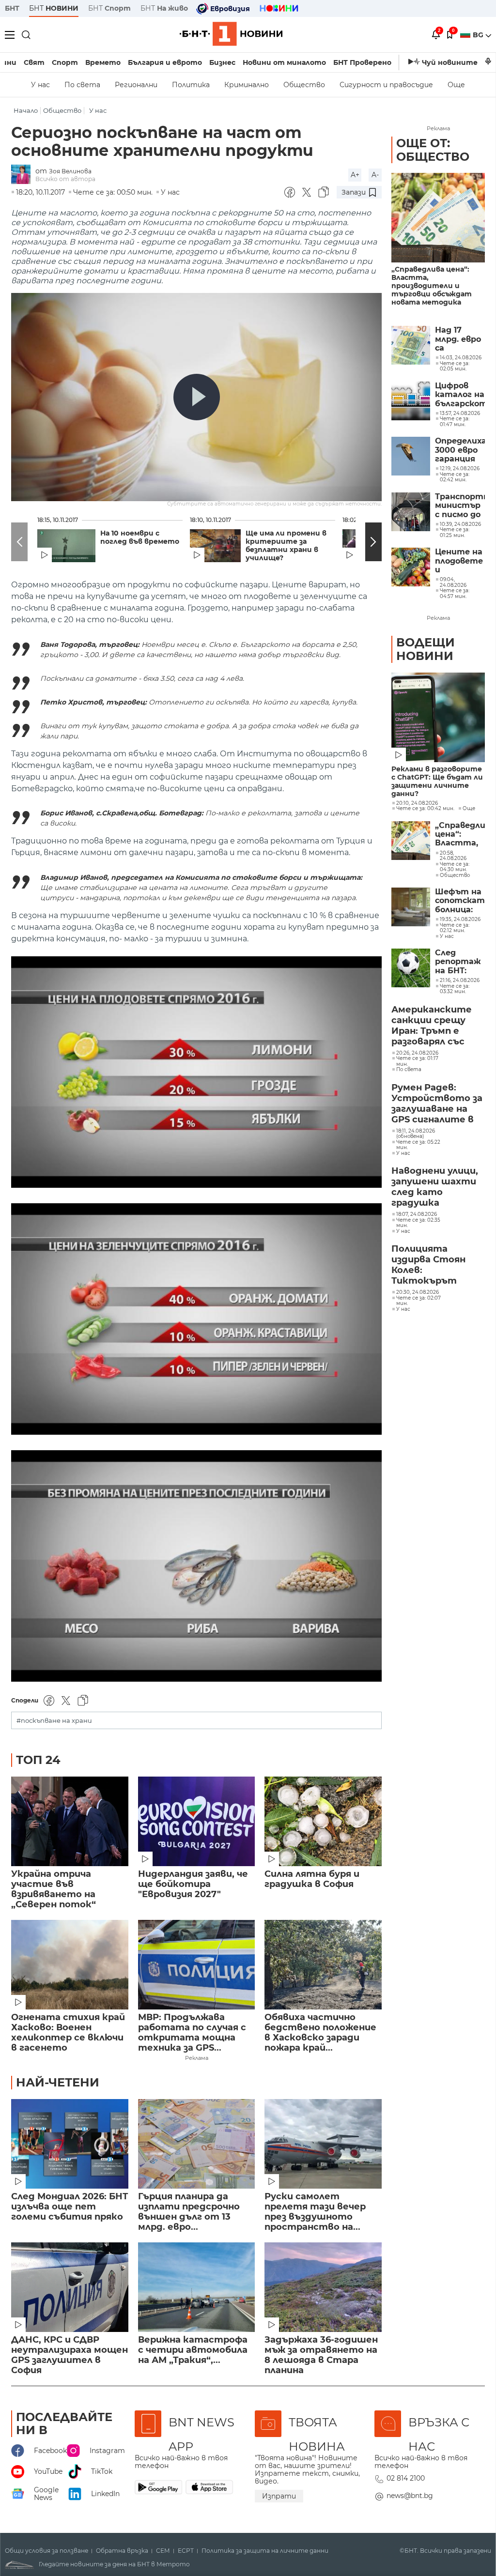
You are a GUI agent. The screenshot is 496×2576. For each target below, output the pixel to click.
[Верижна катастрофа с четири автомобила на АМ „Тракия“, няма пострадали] (197, 2287)
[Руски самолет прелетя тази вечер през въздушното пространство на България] (323, 2144)
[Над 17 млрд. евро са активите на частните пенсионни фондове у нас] (411, 345)
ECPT (186, 2551)
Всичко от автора (65, 179)
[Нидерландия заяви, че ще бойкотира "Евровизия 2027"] (197, 1821)
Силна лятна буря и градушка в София (312, 1879)
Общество (304, 85)
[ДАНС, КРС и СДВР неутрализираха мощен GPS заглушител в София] (70, 2287)
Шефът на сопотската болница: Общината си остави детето (460, 901)
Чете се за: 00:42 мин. (425, 809)
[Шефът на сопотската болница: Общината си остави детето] (411, 907)
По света (82, 85)
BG (479, 35)
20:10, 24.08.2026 (417, 803)
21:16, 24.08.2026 (460, 981)
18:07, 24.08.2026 (417, 1214)
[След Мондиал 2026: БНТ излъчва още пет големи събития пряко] (70, 2144)
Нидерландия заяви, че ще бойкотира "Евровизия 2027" (193, 1884)
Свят (34, 62)
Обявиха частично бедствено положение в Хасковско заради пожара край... (320, 2033)
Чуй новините (450, 62)
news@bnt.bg (410, 2496)
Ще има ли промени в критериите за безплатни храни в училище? (286, 546)
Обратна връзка (122, 2551)
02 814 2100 (406, 2478)
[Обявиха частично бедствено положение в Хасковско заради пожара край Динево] (323, 1965)
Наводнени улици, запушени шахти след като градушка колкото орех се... (436, 1187)
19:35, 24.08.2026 (460, 920)
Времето (103, 62)
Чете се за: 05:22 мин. (418, 1145)
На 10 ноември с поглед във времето (140, 537)
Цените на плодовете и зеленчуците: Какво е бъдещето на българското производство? (460, 561)
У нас (40, 85)
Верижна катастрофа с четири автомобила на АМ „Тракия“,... (193, 2350)
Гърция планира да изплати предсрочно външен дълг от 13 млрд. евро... (189, 2212)
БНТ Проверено (362, 62)
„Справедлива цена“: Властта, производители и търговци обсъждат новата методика (432, 286)
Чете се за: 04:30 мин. (455, 867)
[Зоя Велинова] (23, 175)
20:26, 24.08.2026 (417, 1053)
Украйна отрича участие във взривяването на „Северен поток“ (54, 1889)
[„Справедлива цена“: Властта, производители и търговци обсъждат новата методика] (438, 218)
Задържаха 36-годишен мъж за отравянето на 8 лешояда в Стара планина (321, 2355)
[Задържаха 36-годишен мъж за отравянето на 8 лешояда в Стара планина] (323, 2287)
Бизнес (222, 62)
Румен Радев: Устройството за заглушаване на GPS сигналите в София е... (437, 1104)
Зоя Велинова (70, 171)
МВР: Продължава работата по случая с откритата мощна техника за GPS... (192, 2033)
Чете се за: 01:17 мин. (417, 1061)
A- (375, 175)
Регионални (136, 85)
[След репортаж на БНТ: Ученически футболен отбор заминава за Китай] (411, 968)
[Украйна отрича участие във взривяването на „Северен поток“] (70, 1821)
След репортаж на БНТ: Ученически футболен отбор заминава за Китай (460, 962)
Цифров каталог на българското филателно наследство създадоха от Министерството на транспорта (460, 395)
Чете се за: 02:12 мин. (455, 928)
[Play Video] (197, 397)
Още (456, 85)
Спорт (65, 62)
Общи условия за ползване (46, 2551)
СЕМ (163, 2551)
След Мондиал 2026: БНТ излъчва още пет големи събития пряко (70, 2207)
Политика (191, 85)
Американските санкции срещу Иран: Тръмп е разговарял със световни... (432, 1026)
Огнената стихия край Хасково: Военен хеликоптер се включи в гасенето (68, 2033)
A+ (355, 175)
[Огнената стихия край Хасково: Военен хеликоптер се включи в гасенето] (70, 1965)
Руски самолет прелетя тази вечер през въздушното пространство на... (315, 2212)
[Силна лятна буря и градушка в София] (323, 1821)
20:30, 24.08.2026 (418, 1292)
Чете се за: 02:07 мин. (418, 1301)
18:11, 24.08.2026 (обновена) (416, 1134)
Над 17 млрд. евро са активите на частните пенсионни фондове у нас (458, 339)
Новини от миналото (284, 62)
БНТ (12, 8)
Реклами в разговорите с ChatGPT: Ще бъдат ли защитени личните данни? (437, 782)
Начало (26, 111)
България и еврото (165, 62)
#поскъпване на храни (54, 1721)
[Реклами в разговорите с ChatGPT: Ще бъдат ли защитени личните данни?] (438, 717)
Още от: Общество (433, 150)
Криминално (247, 85)
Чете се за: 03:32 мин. (455, 989)
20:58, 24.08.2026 (453, 856)
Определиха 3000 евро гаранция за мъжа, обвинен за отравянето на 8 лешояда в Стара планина (460, 450)
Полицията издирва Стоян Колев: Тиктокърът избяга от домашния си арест (428, 1265)
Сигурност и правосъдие (386, 85)
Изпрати (279, 2496)
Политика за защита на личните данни (265, 2551)
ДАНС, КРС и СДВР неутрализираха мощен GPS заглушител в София (70, 2355)
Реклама (197, 2058)
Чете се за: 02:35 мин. (418, 1223)
